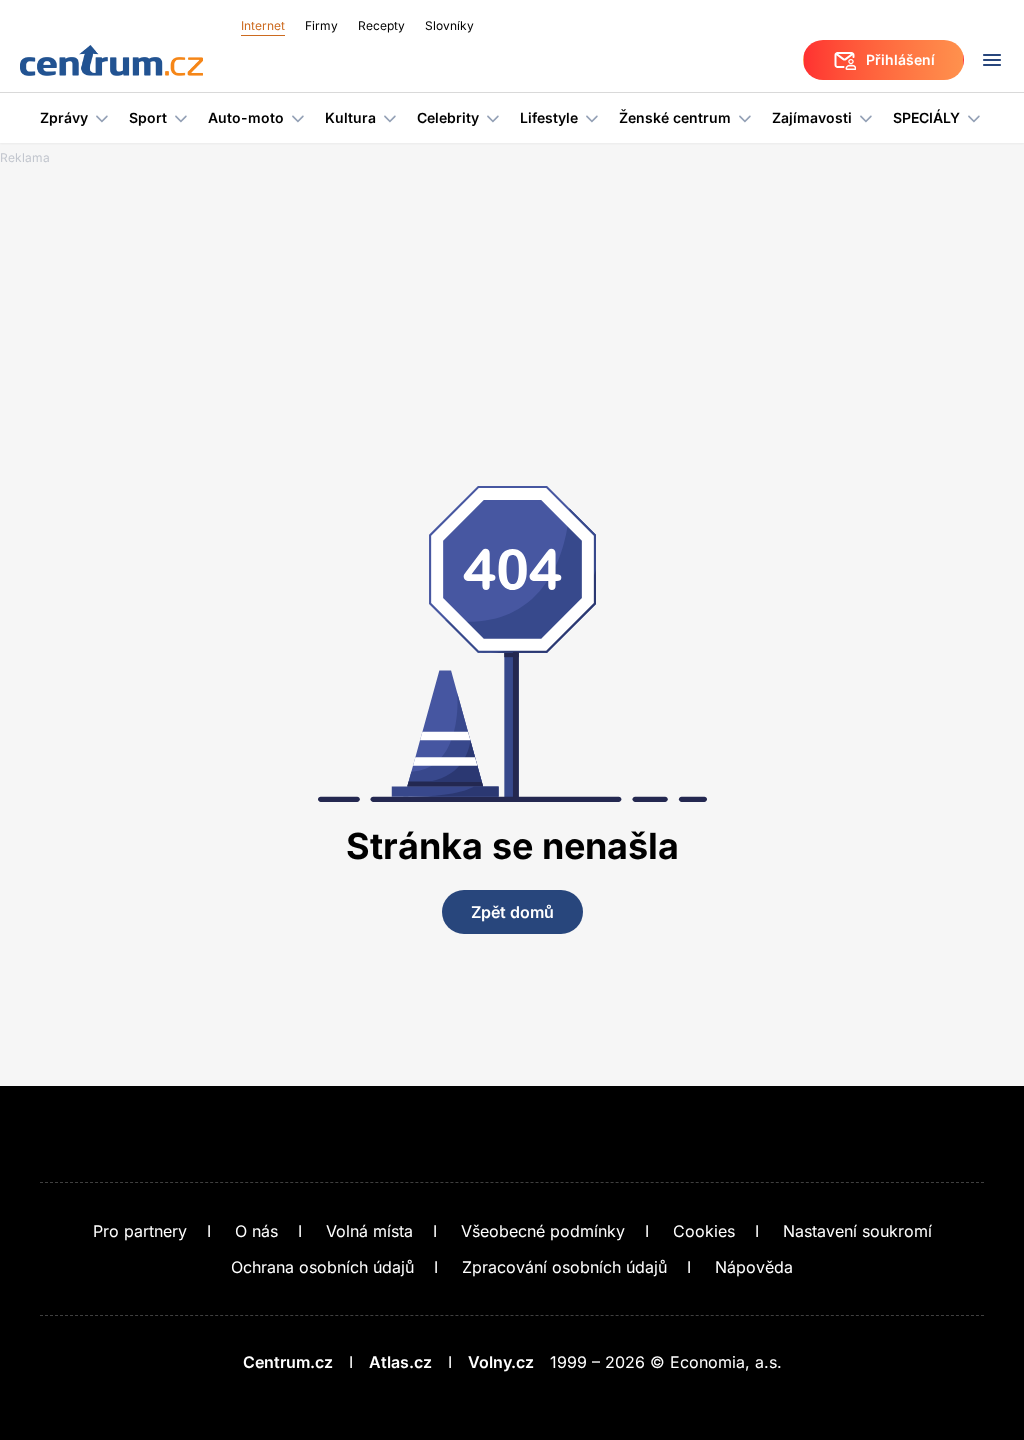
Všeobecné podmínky (543, 1231)
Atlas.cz (400, 1362)
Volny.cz (501, 1362)
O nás (256, 1231)
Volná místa (369, 1231)
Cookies (704, 1231)
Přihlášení (900, 59)
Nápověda (754, 1267)
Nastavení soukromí (857, 1231)
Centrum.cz (288, 1362)
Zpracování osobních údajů (564, 1267)
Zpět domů (512, 912)
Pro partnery (140, 1231)
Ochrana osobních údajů (322, 1267)
